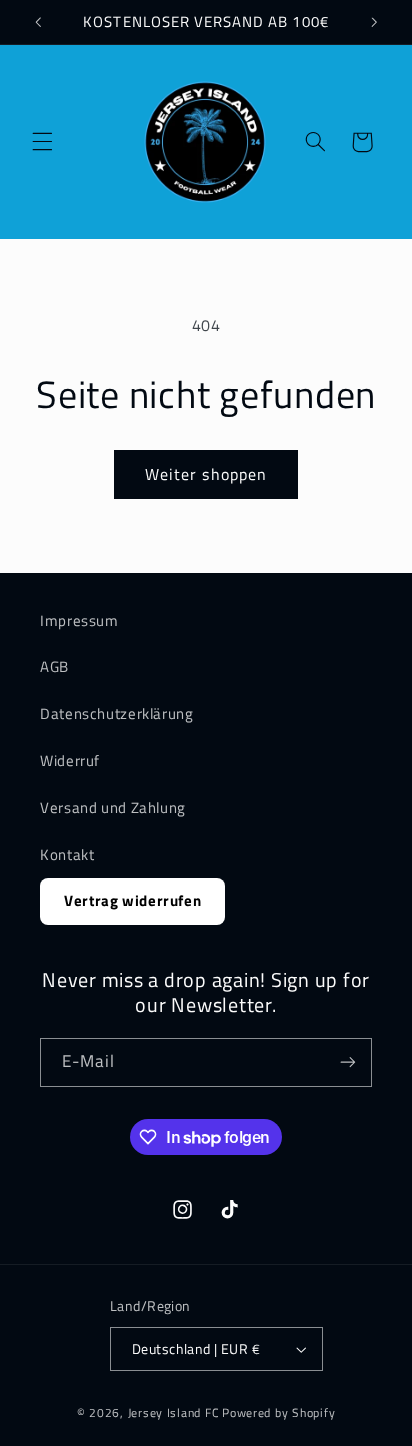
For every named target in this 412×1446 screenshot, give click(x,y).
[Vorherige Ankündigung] (38, 22)
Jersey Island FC (174, 1412)
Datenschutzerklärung (117, 713)
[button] (42, 142)
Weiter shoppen (206, 474)
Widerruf (70, 760)
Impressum (79, 620)
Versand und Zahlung (113, 807)
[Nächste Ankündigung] (374, 22)
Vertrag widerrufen (132, 900)
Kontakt (67, 854)
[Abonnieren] (348, 1062)
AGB (54, 666)
